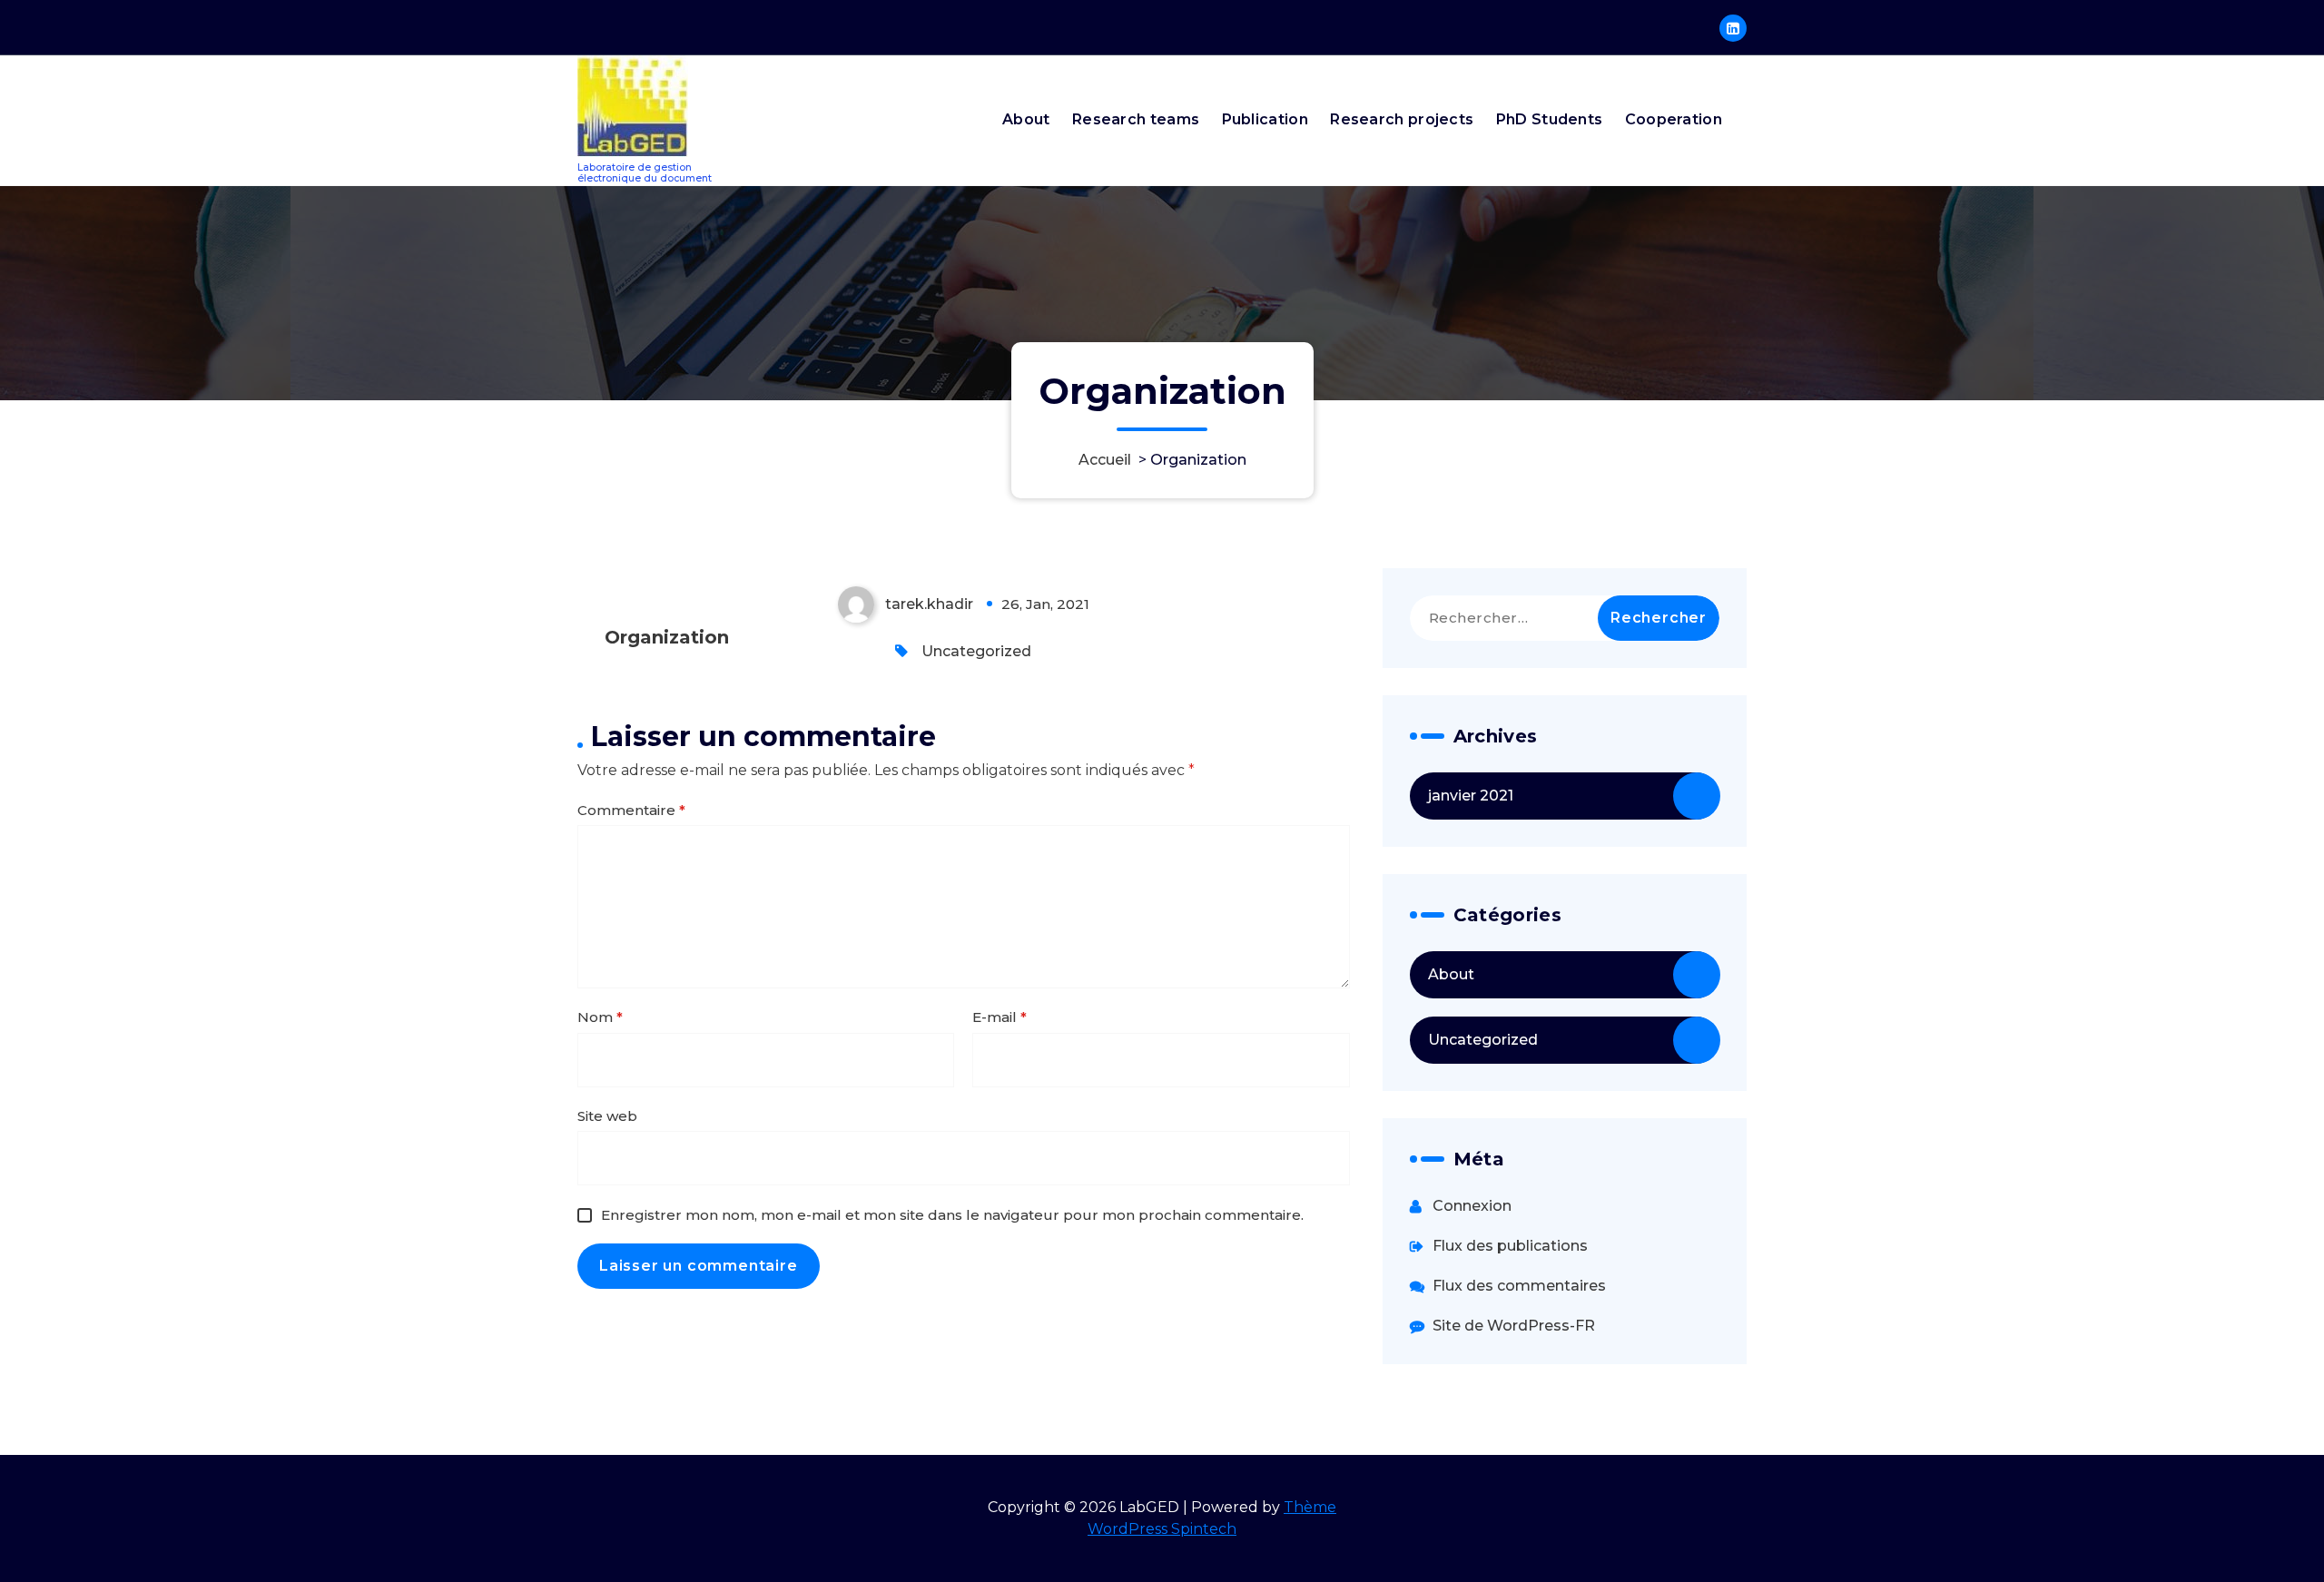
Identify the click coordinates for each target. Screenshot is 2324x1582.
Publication (1265, 119)
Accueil (1105, 460)
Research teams (1136, 119)
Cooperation (1674, 119)
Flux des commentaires (1519, 1286)
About (1026, 119)
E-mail (1000, 1017)
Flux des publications (1510, 1246)
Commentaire (631, 810)
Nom (600, 1017)
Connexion (1472, 1206)
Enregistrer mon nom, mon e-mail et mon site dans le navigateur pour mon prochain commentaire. (952, 1215)
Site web (607, 1116)
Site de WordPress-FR (1514, 1326)
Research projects (1402, 119)
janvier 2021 (1471, 796)
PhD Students (1550, 119)
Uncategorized (976, 651)
